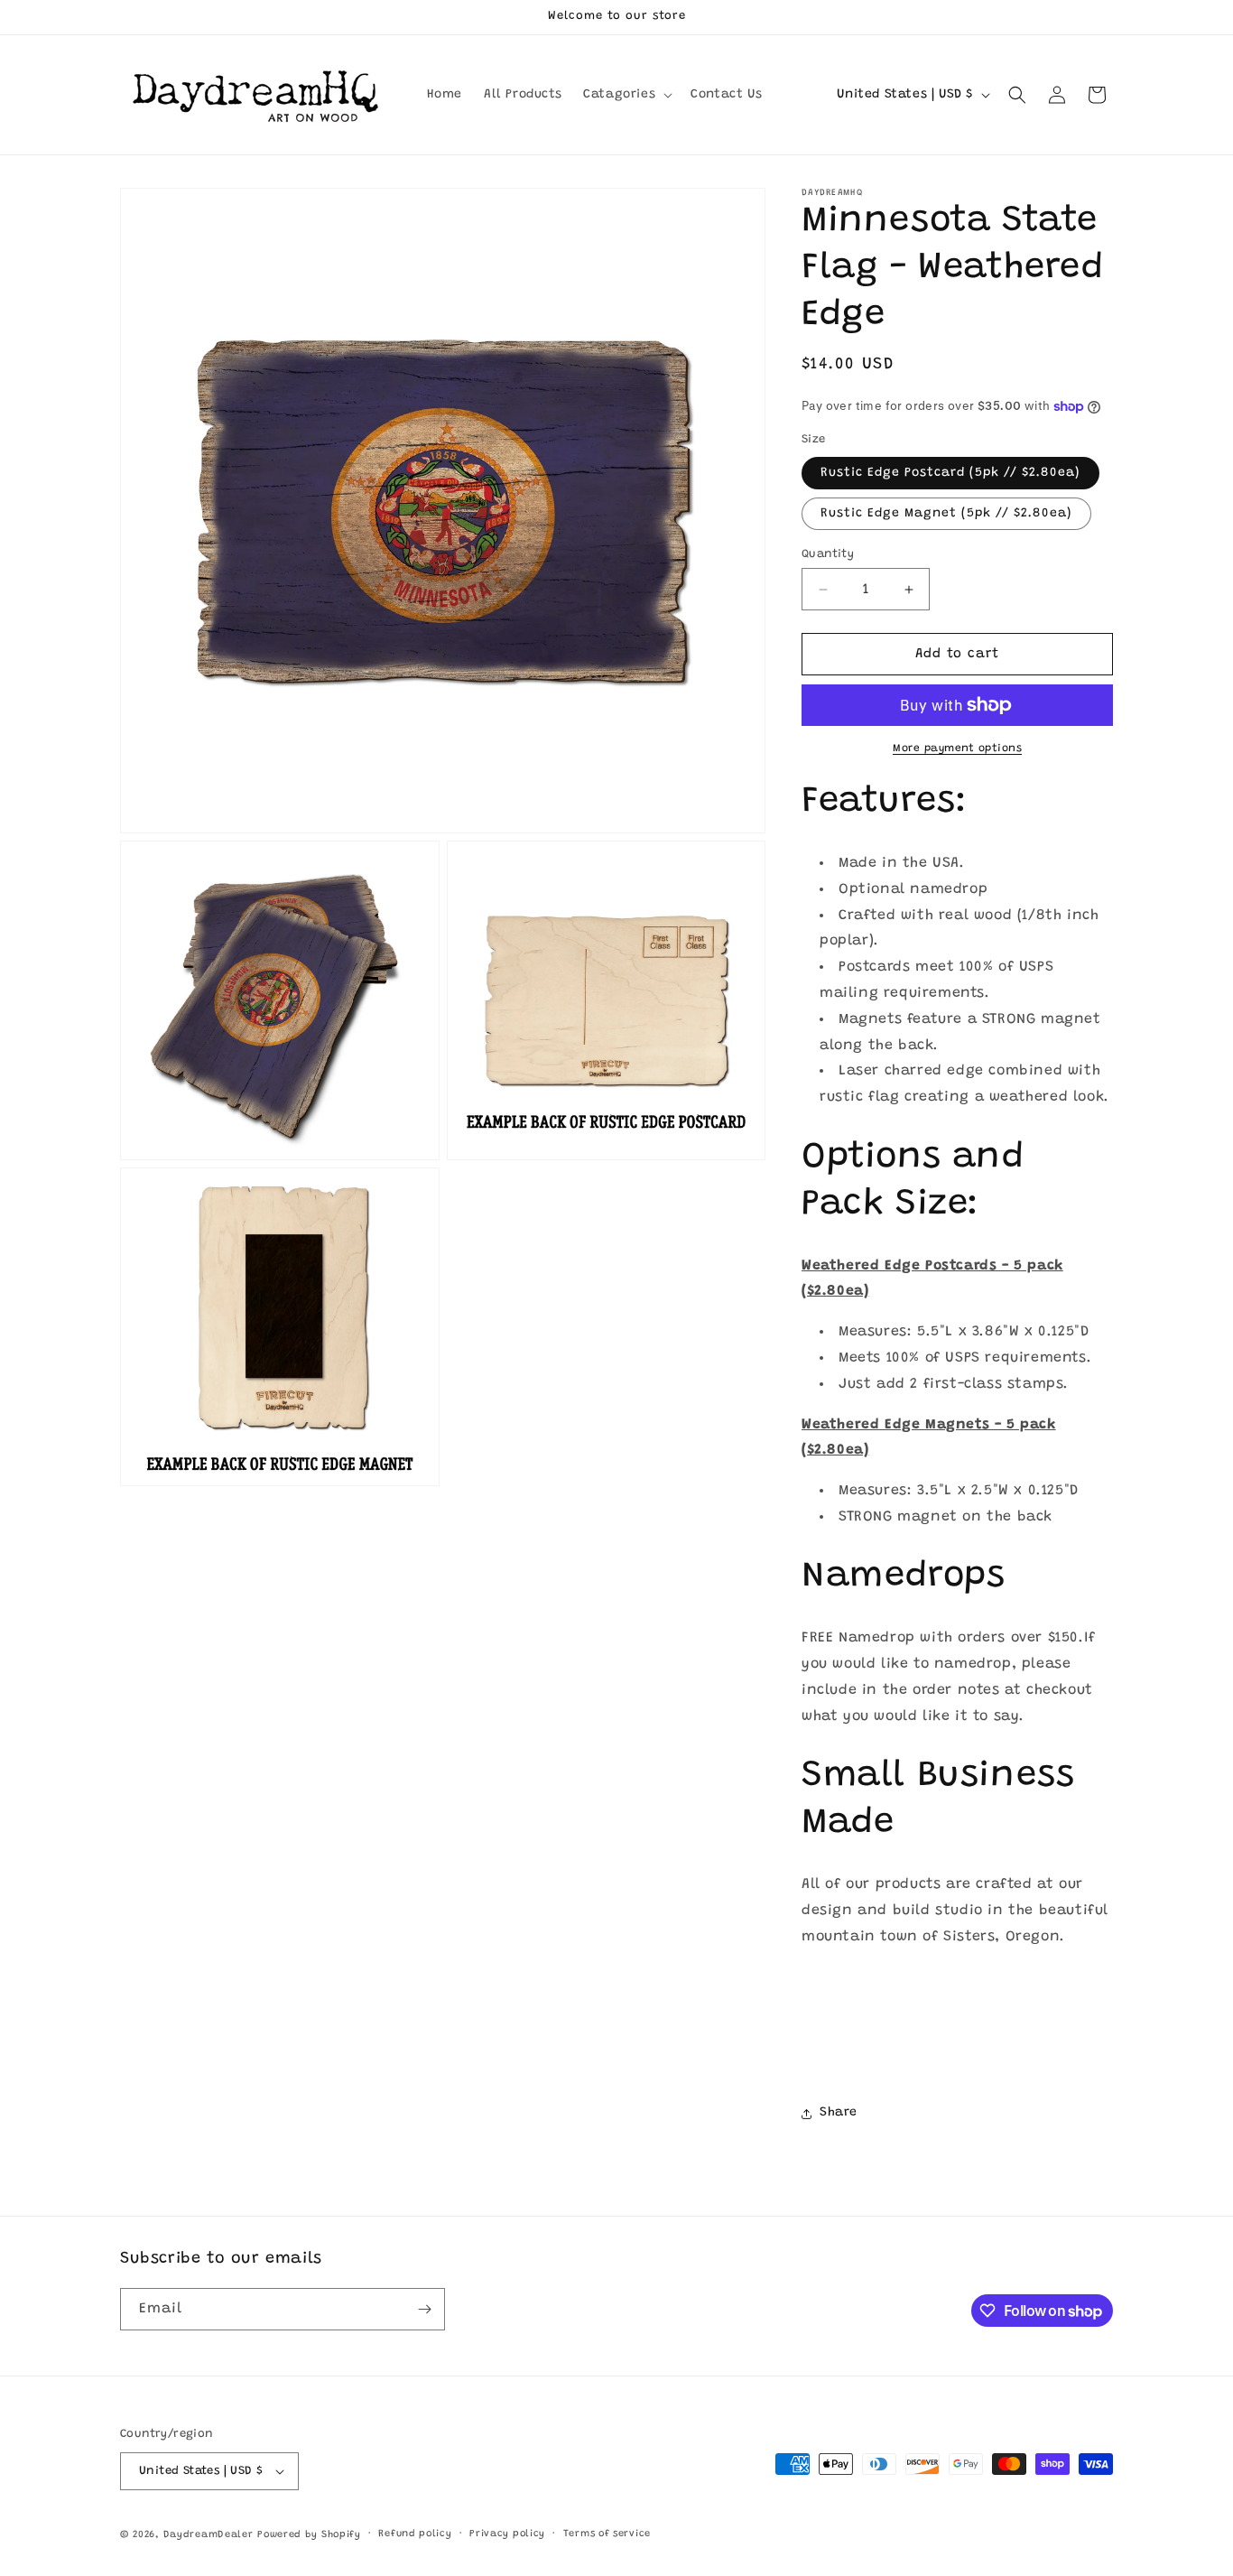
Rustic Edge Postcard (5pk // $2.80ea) (950, 473)
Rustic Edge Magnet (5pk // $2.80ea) (946, 514)
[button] (626, 95)
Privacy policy (507, 2534)
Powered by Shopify (309, 2535)
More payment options (957, 749)
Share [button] (839, 2113)
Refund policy (415, 2534)
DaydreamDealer (209, 2535)
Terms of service (607, 2534)
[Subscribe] (424, 2309)
